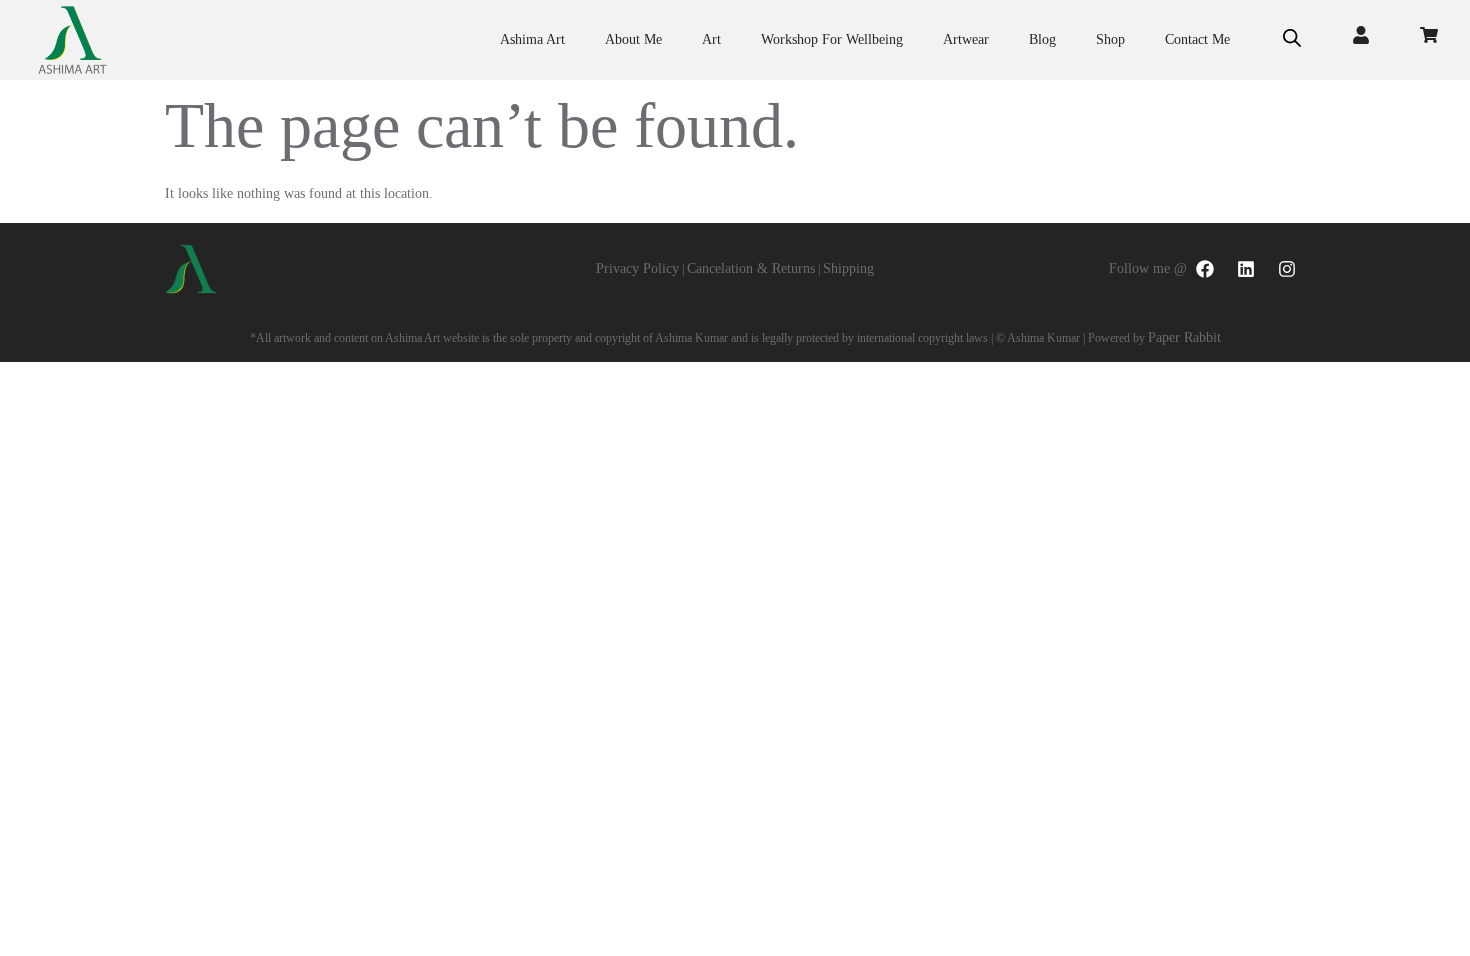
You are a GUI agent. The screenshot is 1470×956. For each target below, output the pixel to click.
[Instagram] (1287, 269)
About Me (633, 39)
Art (711, 39)
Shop (1110, 39)
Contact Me (1197, 39)
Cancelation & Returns (751, 268)
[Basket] (1429, 35)
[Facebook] (1205, 269)
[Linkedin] (1246, 269)
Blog (1042, 39)
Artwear (966, 39)
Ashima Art (532, 39)
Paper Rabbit (1184, 337)
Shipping (848, 268)
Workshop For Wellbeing (832, 39)
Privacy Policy (637, 268)
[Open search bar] (1292, 40)
